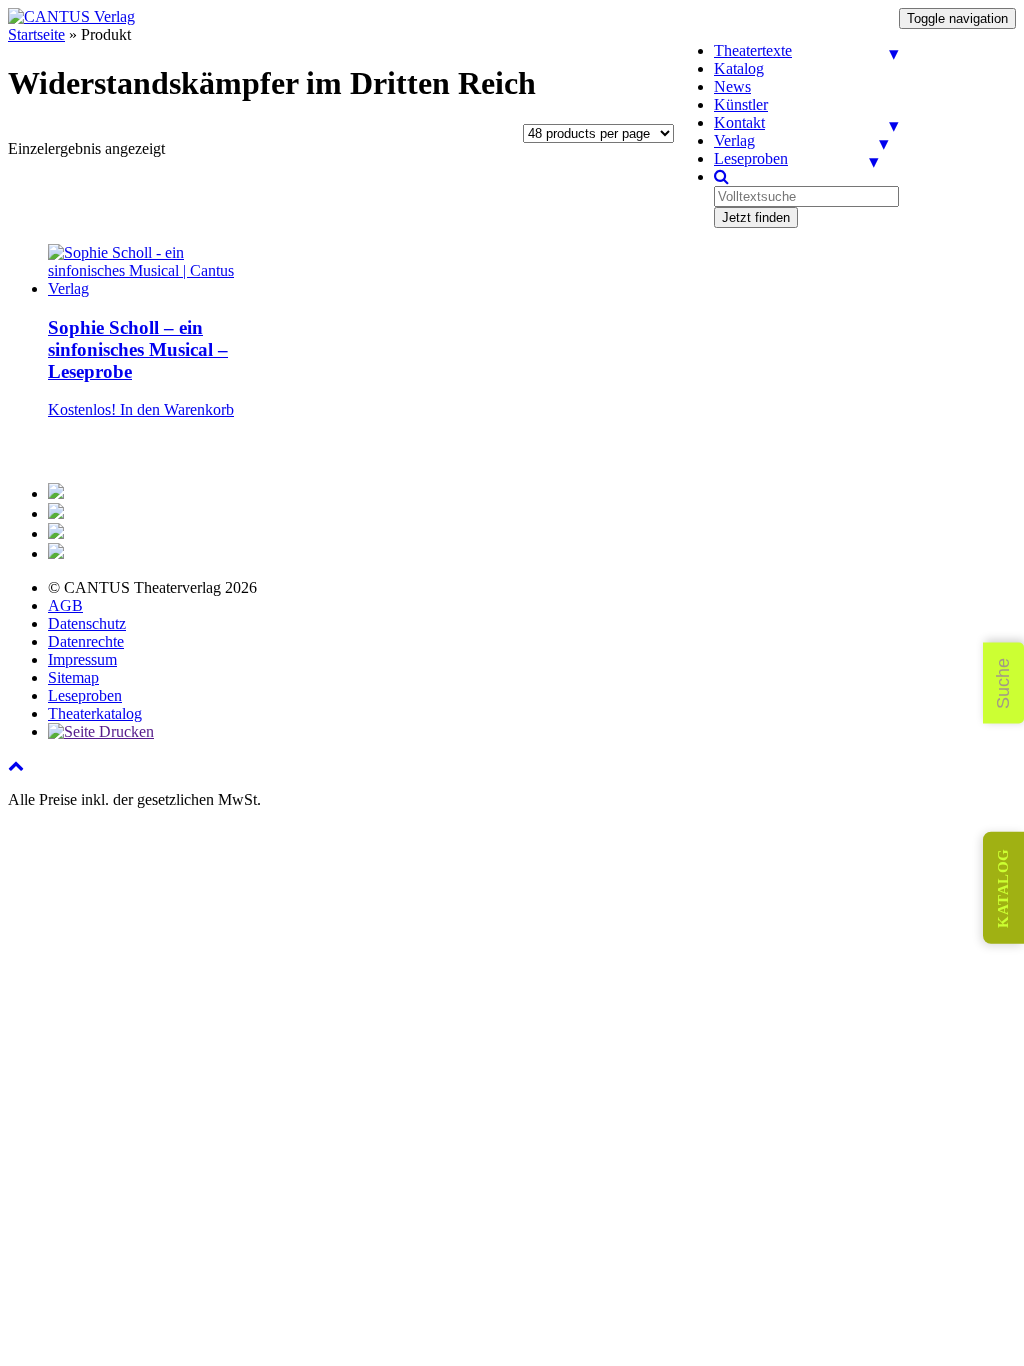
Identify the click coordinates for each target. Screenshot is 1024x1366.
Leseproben (751, 158)
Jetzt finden (756, 217)
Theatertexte (753, 50)
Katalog (739, 68)
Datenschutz (87, 623)
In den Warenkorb (177, 409)
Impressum (82, 659)
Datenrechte (86, 641)
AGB (65, 605)
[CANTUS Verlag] (71, 16)
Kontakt (739, 122)
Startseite (36, 34)
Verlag (734, 140)
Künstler (741, 104)
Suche (1003, 683)
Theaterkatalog (95, 713)
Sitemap (73, 677)
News (732, 86)
